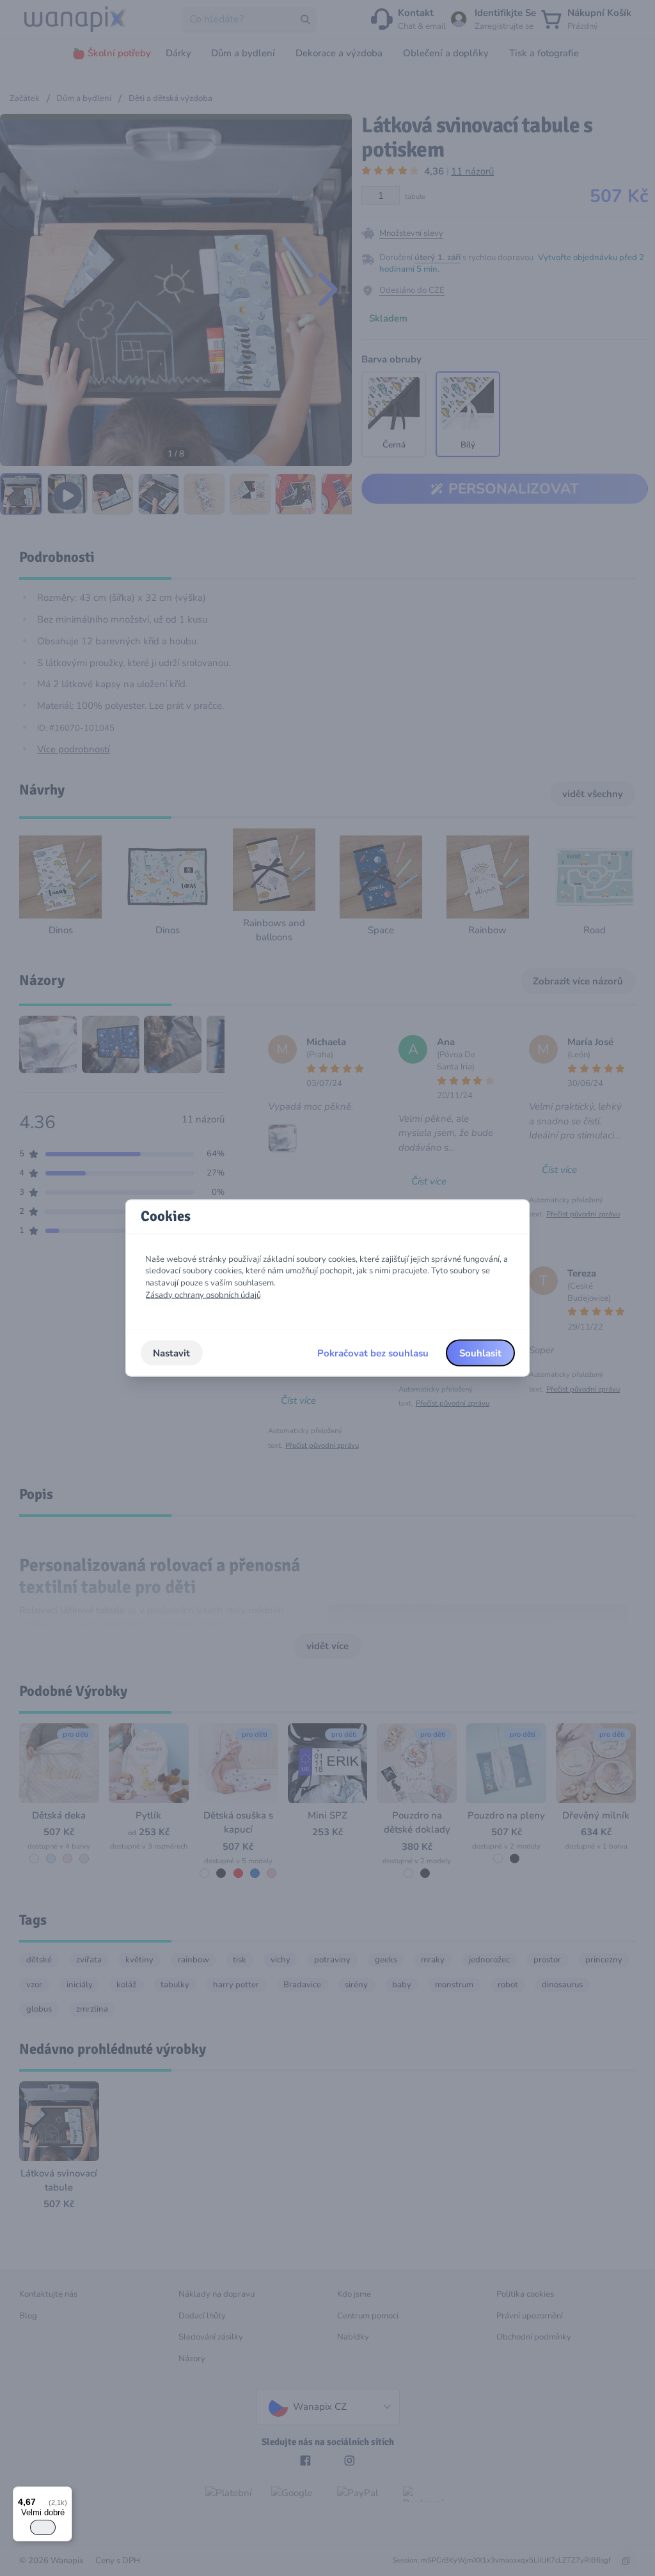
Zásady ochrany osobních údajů (203, 1294)
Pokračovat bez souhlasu (373, 1353)
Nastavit (171, 1353)
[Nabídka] (65, 2494)
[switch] (43, 2527)
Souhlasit (480, 1353)
